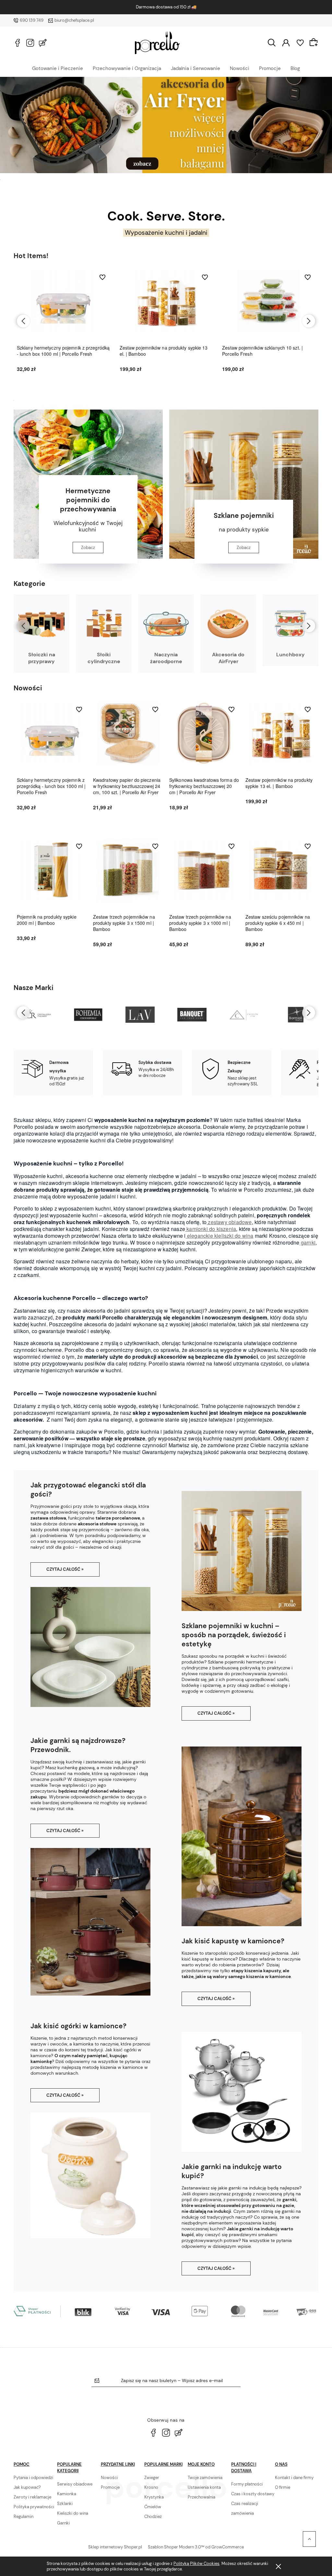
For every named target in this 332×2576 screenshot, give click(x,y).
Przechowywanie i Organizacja (127, 68)
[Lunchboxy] (290, 624)
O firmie (283, 2487)
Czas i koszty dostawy (253, 2494)
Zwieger (152, 2478)
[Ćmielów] (192, 1015)
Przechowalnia (202, 2497)
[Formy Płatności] (166, 2311)
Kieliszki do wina (73, 2513)
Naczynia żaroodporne (166, 658)
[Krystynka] (296, 1015)
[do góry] (309, 2539)
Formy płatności (247, 2484)
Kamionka (67, 2494)
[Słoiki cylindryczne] (104, 624)
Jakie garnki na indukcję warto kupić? (232, 2171)
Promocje (270, 68)
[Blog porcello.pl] (43, 43)
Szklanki (65, 2504)
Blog (295, 68)
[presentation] (23, 321)
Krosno (151, 2487)
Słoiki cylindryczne (104, 658)
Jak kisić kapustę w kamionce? (233, 1941)
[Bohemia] (36, 1015)
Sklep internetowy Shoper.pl (115, 2547)
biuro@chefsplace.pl (74, 20)
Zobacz (88, 548)
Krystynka (154, 2497)
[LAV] (88, 1015)
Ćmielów (153, 2507)
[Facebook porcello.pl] (18, 43)
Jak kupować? (27, 2487)
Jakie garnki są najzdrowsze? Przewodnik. (78, 1745)
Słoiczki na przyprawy (42, 658)
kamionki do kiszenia (211, 1229)
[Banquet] (140, 1015)
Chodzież (153, 2516)
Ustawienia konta (204, 2487)
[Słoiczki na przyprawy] (41, 624)
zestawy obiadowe (229, 1222)
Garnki (63, 2523)
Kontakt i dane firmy (294, 2478)
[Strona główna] (157, 43)
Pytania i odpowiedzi (33, 2478)
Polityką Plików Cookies (196, 2564)
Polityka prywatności (34, 2507)
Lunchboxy (290, 655)
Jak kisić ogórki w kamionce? (78, 2026)
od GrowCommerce (225, 2547)
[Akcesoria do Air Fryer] (228, 624)
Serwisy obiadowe (75, 2484)
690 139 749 (32, 20)
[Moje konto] (286, 42)
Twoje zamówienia (205, 2478)
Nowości (240, 68)
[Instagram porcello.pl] (30, 43)
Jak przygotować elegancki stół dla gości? (88, 1490)
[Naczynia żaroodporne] (166, 624)
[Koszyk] (314, 42)
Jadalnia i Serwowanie (196, 68)
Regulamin (24, 2516)
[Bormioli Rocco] (244, 1015)
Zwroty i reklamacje (32, 2497)
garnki (308, 1242)
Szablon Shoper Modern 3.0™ (176, 2547)
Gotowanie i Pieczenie (58, 68)
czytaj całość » (65, 1569)
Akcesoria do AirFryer (228, 658)
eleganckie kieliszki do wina (220, 1236)
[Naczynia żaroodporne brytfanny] (166, 125)
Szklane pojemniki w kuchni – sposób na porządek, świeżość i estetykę (234, 1635)
